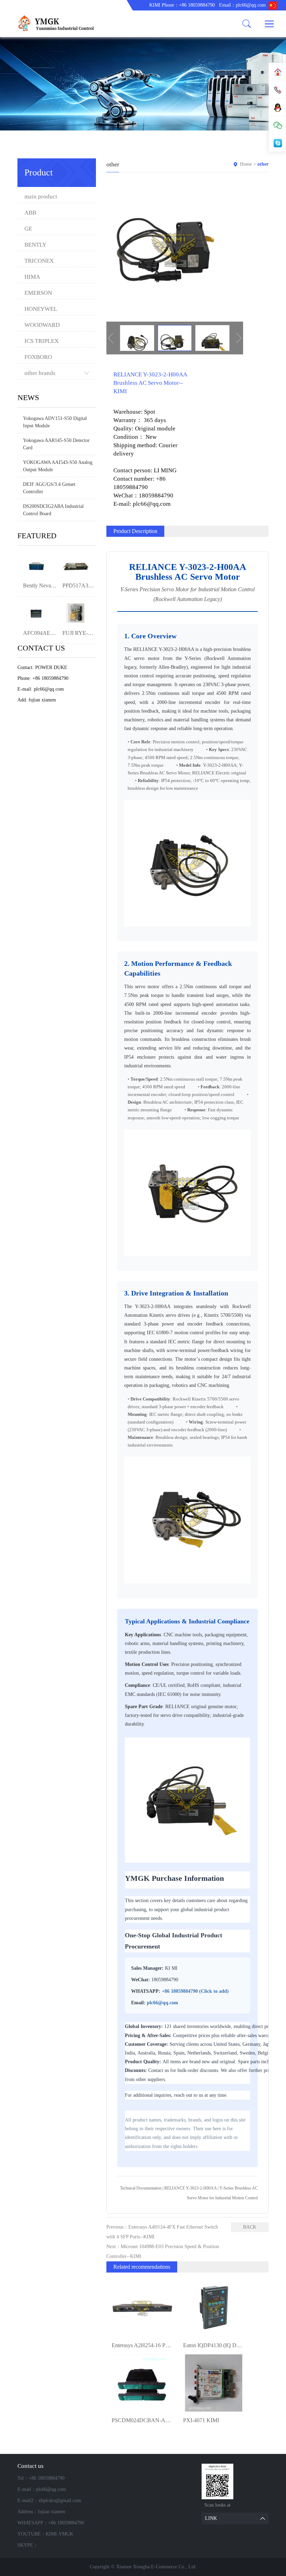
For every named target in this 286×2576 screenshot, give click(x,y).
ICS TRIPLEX (42, 341)
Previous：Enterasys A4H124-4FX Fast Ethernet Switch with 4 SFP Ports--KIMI (162, 2232)
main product (41, 197)
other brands (40, 373)
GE (28, 229)
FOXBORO (38, 357)
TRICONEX (39, 261)
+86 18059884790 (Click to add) (195, 1991)
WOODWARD (42, 325)
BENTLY (35, 245)
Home (246, 164)
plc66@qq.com (163, 2003)
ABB (30, 213)
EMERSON (38, 293)
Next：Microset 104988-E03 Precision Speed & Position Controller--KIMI (163, 2251)
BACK (250, 2227)
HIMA (32, 277)
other (263, 164)
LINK (211, 2518)
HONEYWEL (41, 309)
